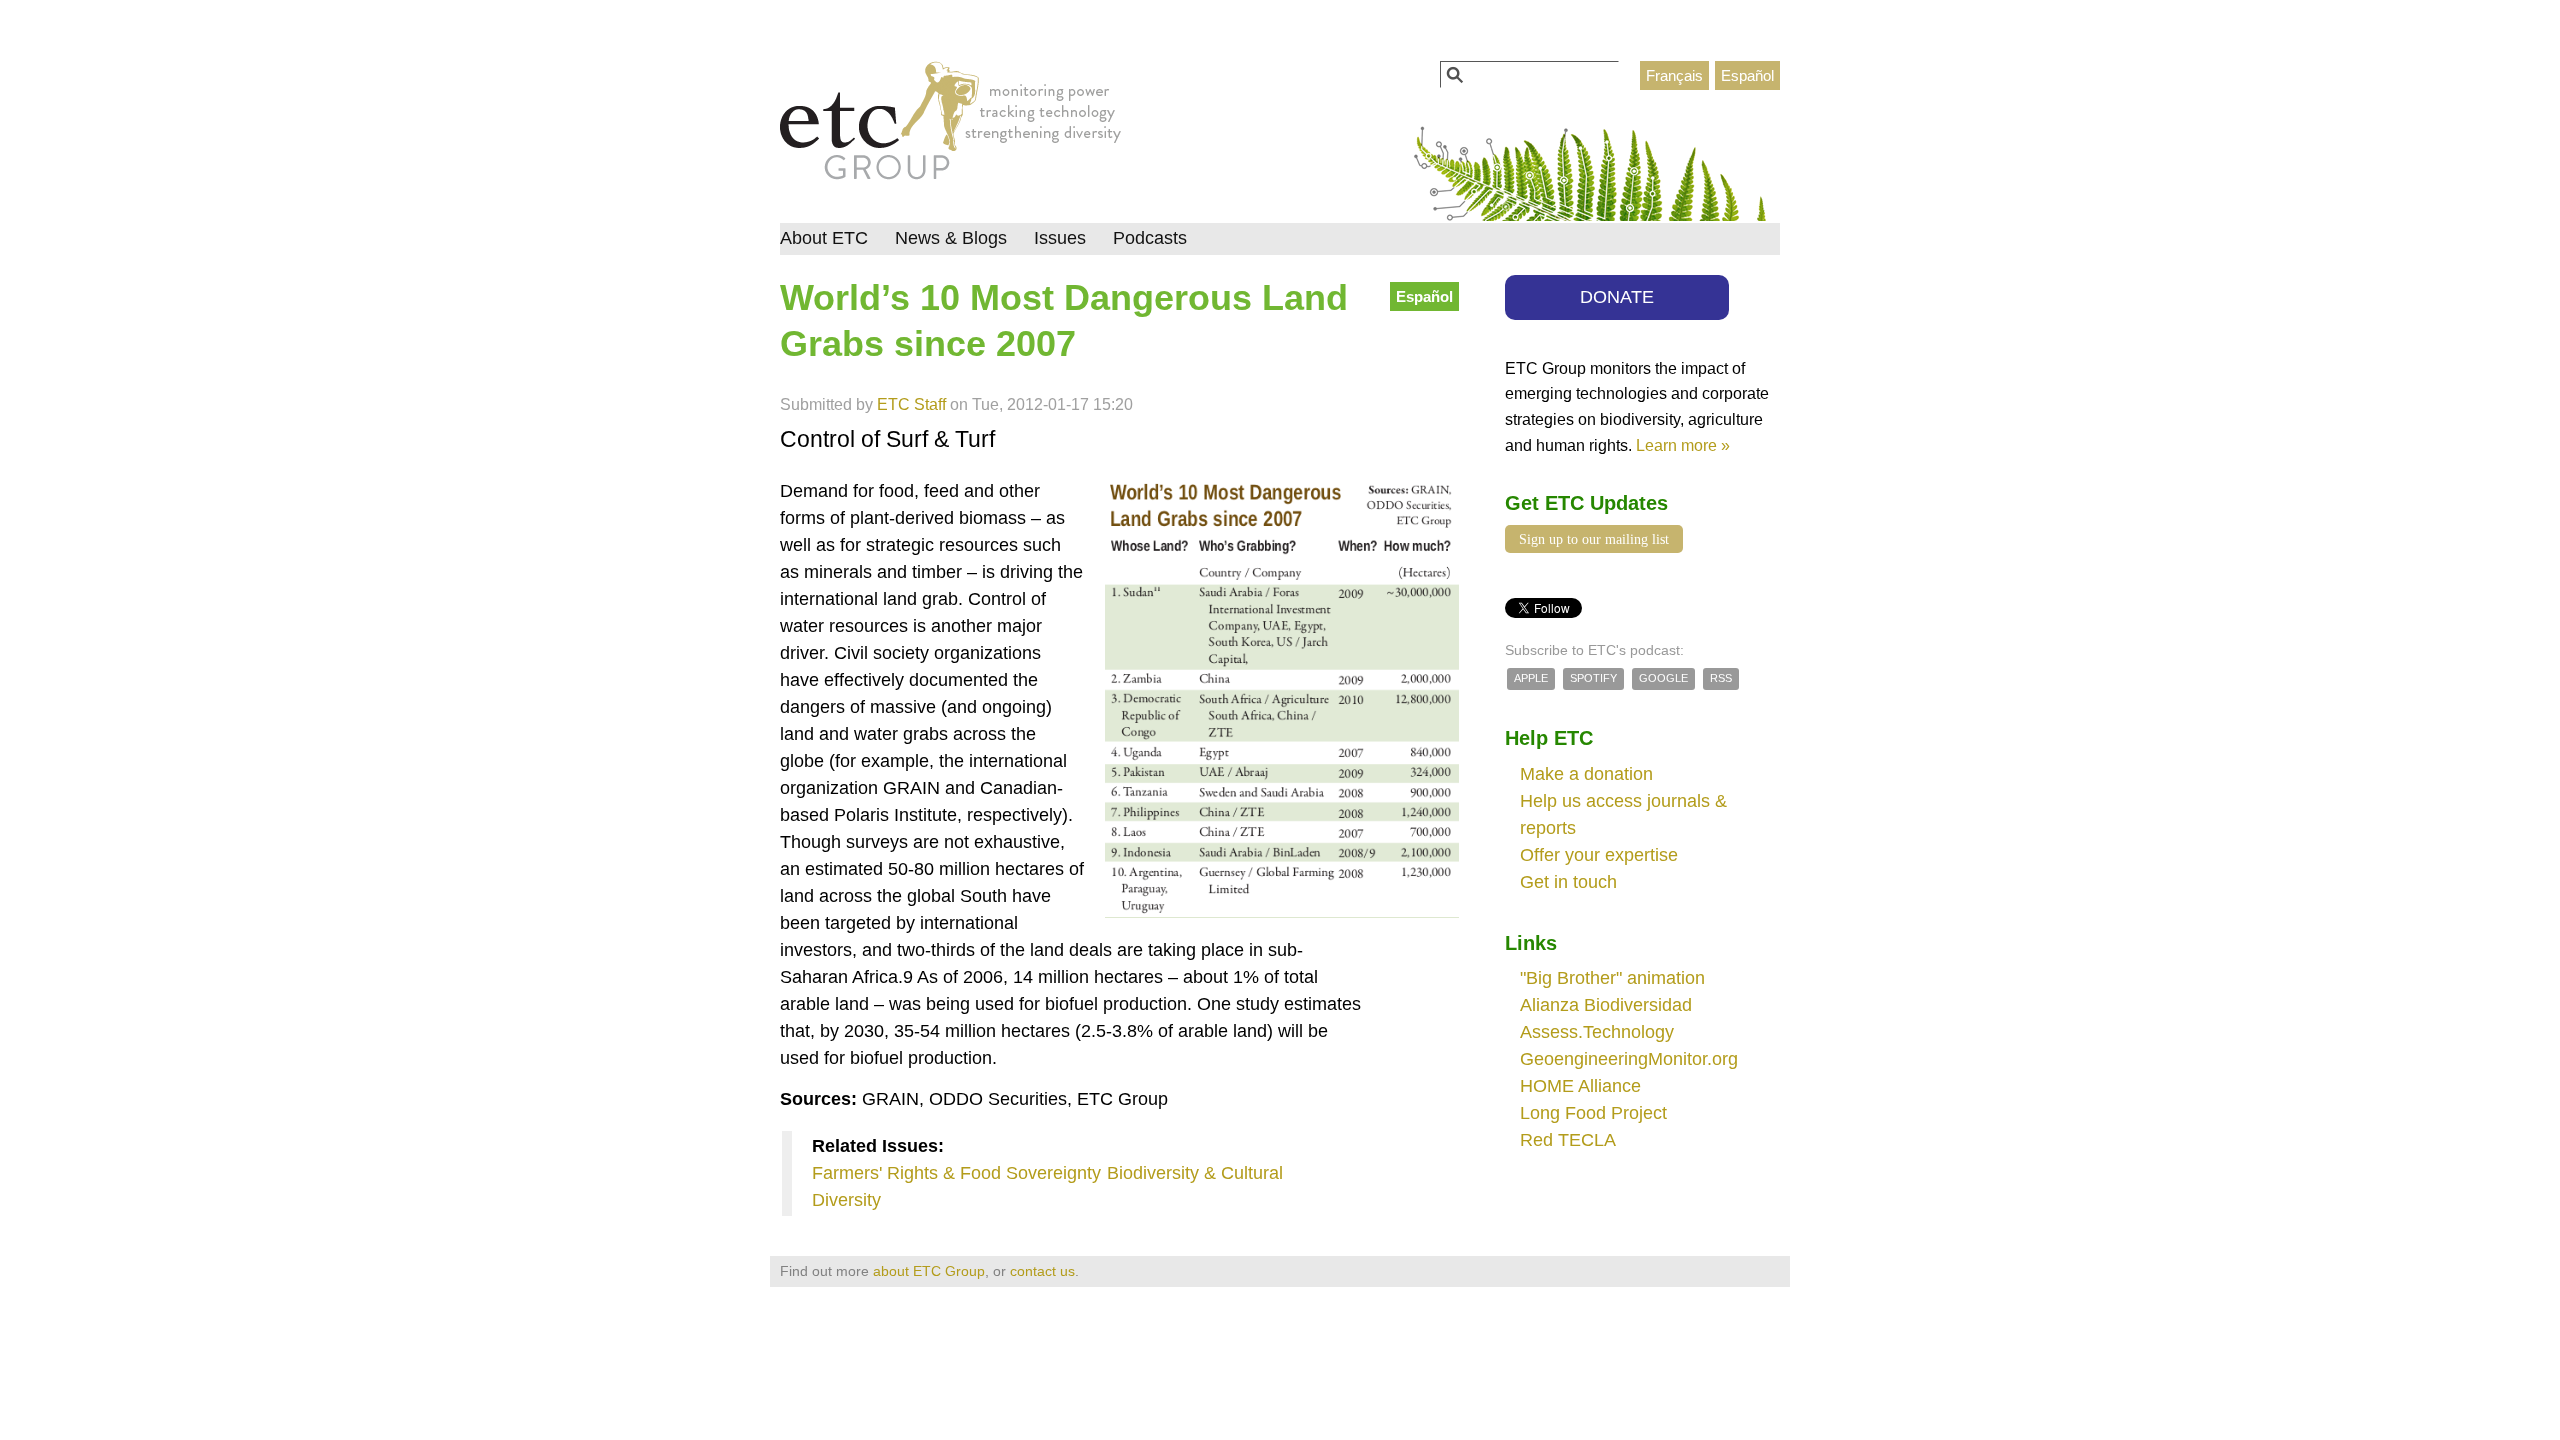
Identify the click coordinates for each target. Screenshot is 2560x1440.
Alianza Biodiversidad (1606, 1005)
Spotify (1593, 678)
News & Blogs (951, 238)
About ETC (824, 238)
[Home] (950, 126)
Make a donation (1586, 774)
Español (1747, 75)
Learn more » (1683, 445)
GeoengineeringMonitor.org (1629, 1059)
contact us (1042, 1271)
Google (1663, 678)
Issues (1060, 238)
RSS (1721, 678)
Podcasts (1150, 238)
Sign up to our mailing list (1594, 539)
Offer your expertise (1599, 855)
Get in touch (1568, 882)
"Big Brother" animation (1612, 978)
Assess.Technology (1597, 1032)
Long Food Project (1593, 1113)
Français (1674, 75)
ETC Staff (911, 404)
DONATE (1617, 297)
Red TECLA (1568, 1140)
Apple (1531, 678)
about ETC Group (929, 1271)
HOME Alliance (1580, 1086)
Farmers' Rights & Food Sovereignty (956, 1173)
